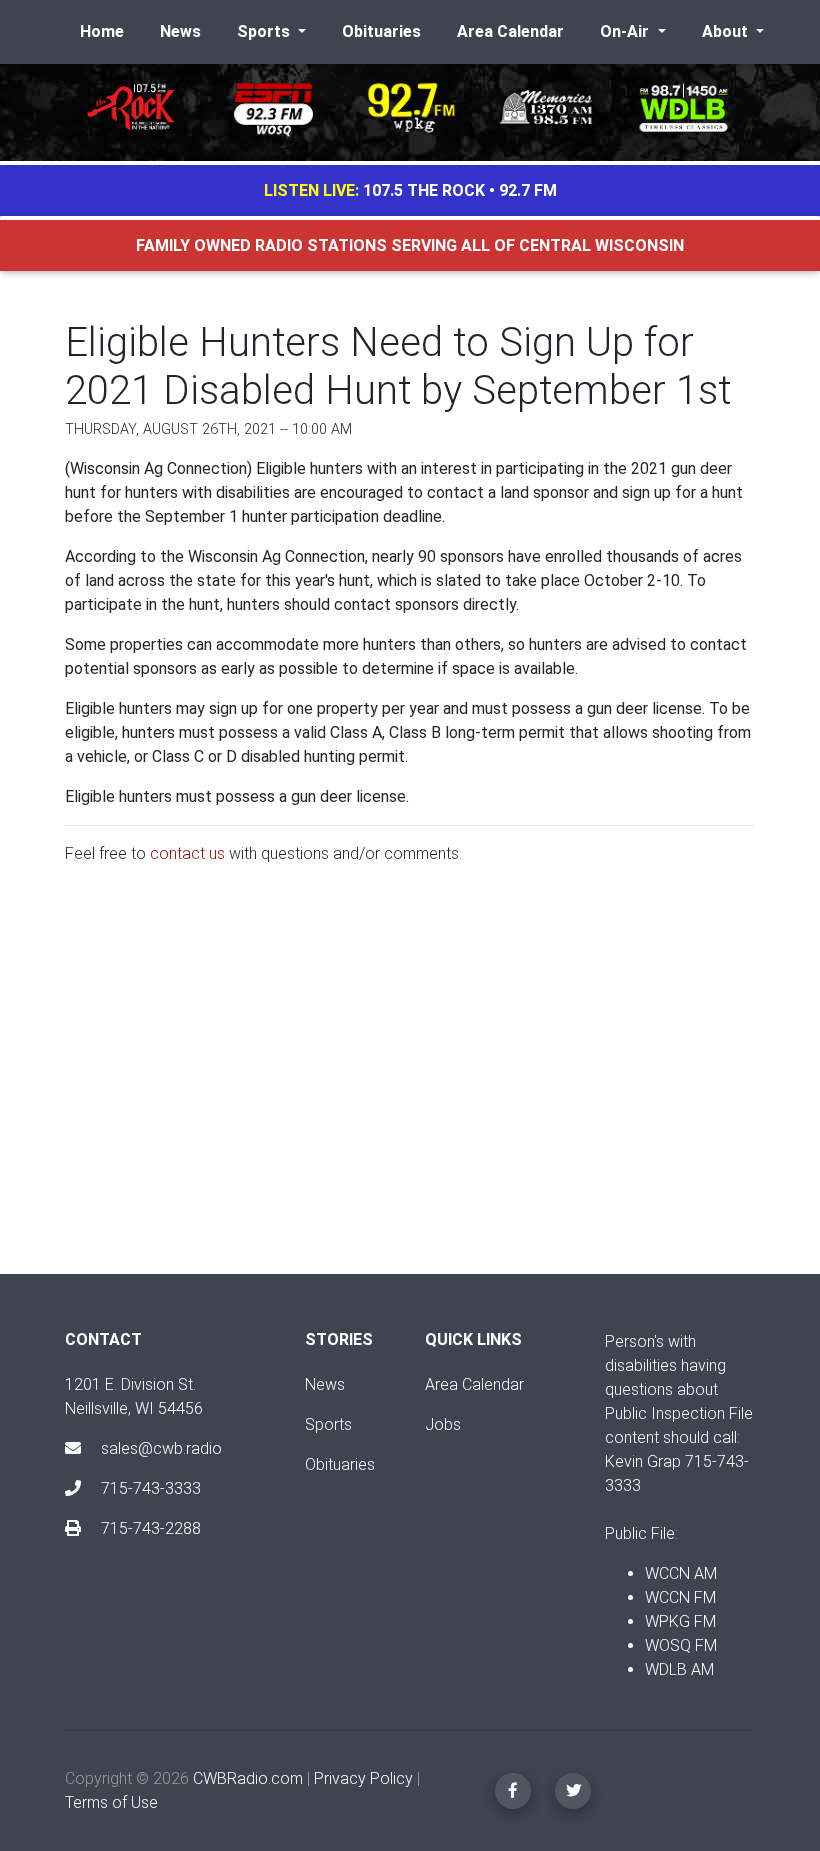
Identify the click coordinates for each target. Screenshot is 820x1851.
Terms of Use (111, 1802)
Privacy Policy (363, 1778)
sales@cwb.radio (161, 1448)
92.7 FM (528, 190)
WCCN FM (680, 1597)
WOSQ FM (681, 1645)
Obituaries (381, 31)
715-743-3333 (149, 1488)
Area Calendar (510, 31)
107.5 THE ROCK (424, 190)
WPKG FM (680, 1621)
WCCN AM (681, 1573)
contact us (187, 853)
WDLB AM (679, 1669)
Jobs (443, 1424)
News (180, 31)
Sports (328, 1424)
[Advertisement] (410, 1086)
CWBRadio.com (248, 1778)
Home (102, 31)
